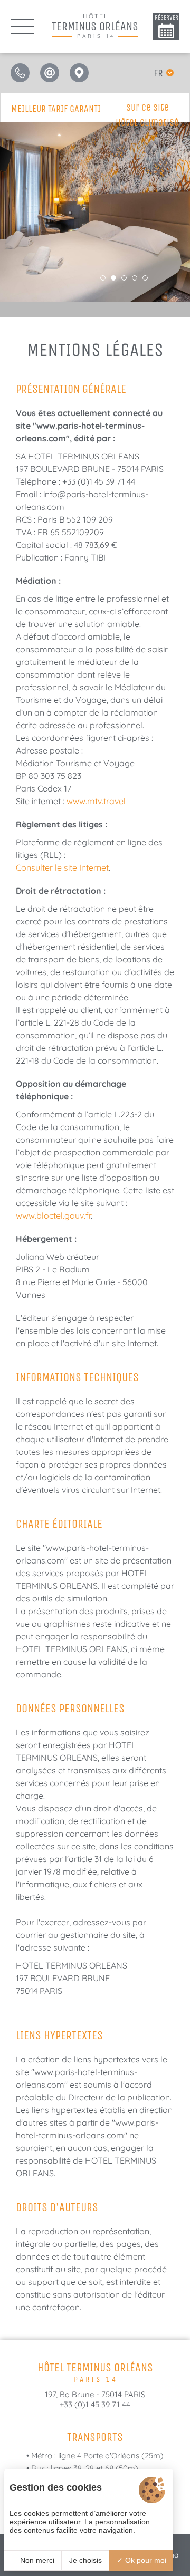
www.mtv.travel (96, 801)
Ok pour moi (145, 2560)
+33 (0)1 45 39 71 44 (95, 2404)
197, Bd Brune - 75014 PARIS (95, 2394)
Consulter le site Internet (62, 867)
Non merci (36, 2560)
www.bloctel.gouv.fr (53, 1215)
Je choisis (85, 2560)
